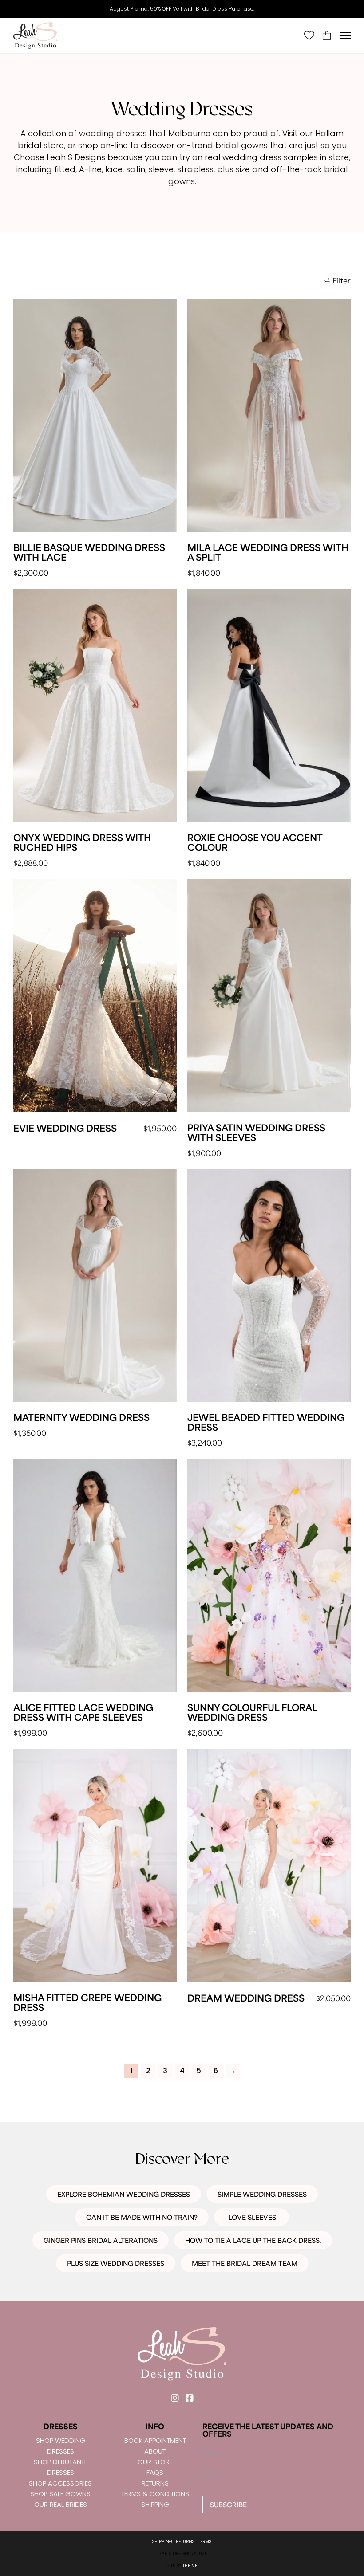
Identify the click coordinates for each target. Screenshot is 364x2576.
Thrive (190, 2566)
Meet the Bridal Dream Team (245, 2263)
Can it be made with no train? (142, 2217)
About (155, 2451)
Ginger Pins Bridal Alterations (101, 2240)
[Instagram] (175, 2398)
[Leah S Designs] (36, 35)
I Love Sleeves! (251, 2217)
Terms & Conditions (155, 2494)
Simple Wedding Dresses (262, 2194)
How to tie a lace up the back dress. (253, 2240)
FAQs (155, 2472)
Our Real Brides (61, 2504)
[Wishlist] (309, 35)
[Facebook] (189, 2398)
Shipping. (163, 2542)
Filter (342, 280)
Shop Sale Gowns (60, 2494)
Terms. (205, 2542)
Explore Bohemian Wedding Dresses (124, 2194)
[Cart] (327, 35)
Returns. (186, 2542)
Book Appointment (155, 2440)
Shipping (155, 2504)
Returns (155, 2483)
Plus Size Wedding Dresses (116, 2263)
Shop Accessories (60, 2483)
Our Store (155, 2462)
